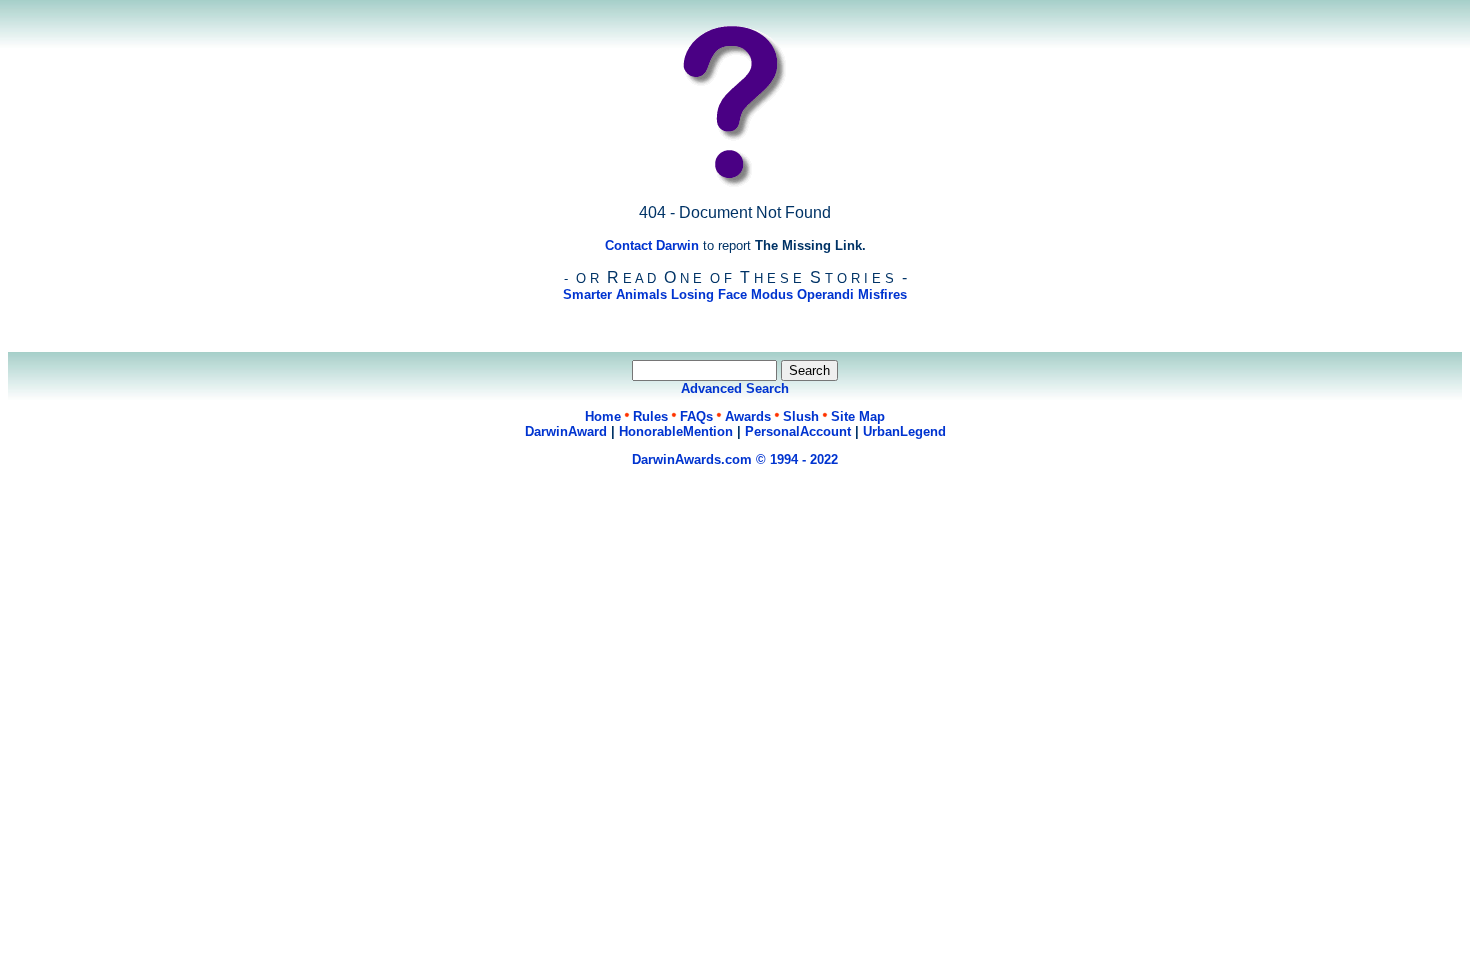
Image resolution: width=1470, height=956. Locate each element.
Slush (801, 416)
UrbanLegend (904, 431)
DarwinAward (566, 431)
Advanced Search (735, 388)
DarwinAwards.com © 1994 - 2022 (735, 459)
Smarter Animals (615, 294)
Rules (650, 416)
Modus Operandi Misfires (829, 294)
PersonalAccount (798, 431)
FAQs (696, 416)
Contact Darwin (652, 245)
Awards (748, 416)
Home (603, 416)
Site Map (858, 416)
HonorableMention (676, 431)
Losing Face (709, 294)
